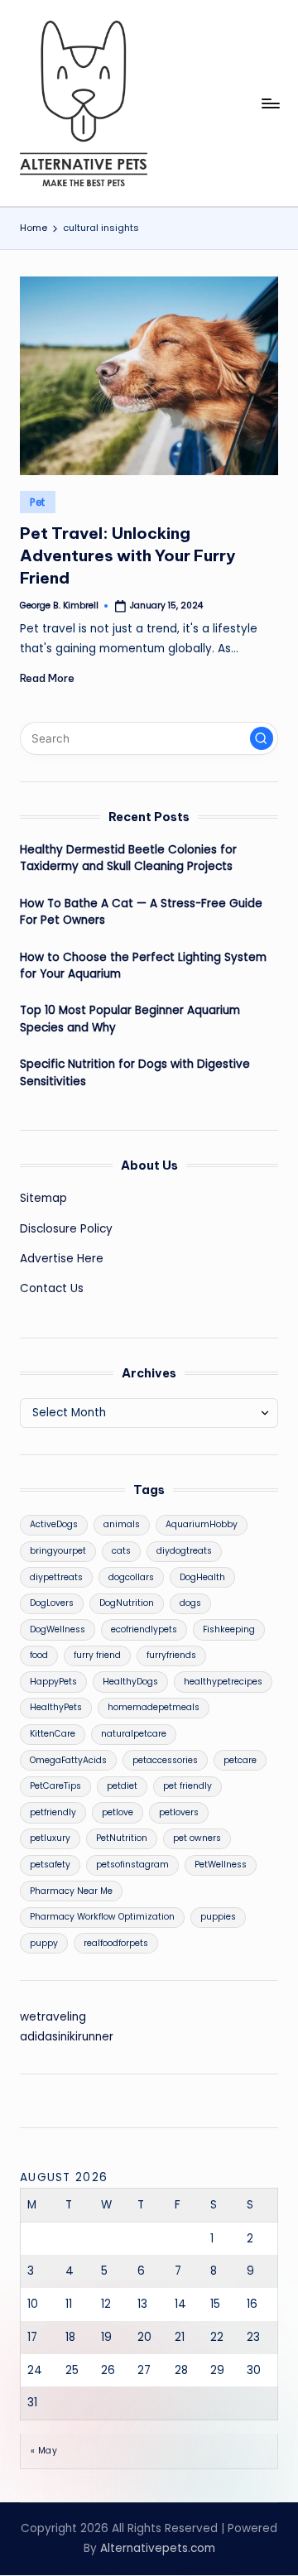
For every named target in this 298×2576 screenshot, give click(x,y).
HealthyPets (56, 1707)
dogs (190, 1603)
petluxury (50, 1838)
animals (122, 1524)
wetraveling (53, 2017)
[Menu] (270, 103)
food (39, 1655)
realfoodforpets (116, 1943)
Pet (38, 502)
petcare (240, 1760)
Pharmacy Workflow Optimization (102, 1917)
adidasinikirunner (67, 2037)
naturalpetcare (134, 1734)
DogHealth (202, 1577)
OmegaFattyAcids (68, 1760)
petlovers (179, 1812)
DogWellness (58, 1629)
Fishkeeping (229, 1629)
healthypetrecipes (223, 1682)
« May (44, 2451)
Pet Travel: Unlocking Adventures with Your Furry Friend (127, 555)
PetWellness (221, 1865)
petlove (118, 1812)
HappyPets (53, 1682)
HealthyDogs (130, 1682)
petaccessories (165, 1760)
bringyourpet (58, 1551)
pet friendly (187, 1786)
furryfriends (171, 1655)
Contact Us (52, 1288)
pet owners (197, 1838)
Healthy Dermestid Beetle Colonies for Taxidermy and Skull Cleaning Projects (128, 858)
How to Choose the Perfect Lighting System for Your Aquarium (143, 966)
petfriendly (53, 1812)
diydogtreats (184, 1551)
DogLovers (52, 1603)
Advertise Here (62, 1259)
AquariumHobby (202, 1524)
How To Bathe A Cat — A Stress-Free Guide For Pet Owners (141, 912)
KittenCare (53, 1734)
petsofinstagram (132, 1865)
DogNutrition (127, 1603)
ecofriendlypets (144, 1629)
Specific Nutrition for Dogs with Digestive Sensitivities (135, 1072)
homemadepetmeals (154, 1707)
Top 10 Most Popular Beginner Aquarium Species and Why (130, 1019)
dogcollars (131, 1577)
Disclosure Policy (66, 1229)
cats (121, 1551)
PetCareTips (55, 1786)
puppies (218, 1917)
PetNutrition (122, 1838)
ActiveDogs (54, 1524)
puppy (44, 1943)
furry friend (97, 1655)
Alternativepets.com (158, 2548)
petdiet (122, 1786)
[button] (262, 738)
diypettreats (56, 1577)
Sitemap (43, 1198)
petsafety (50, 1865)
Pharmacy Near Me (71, 1891)
